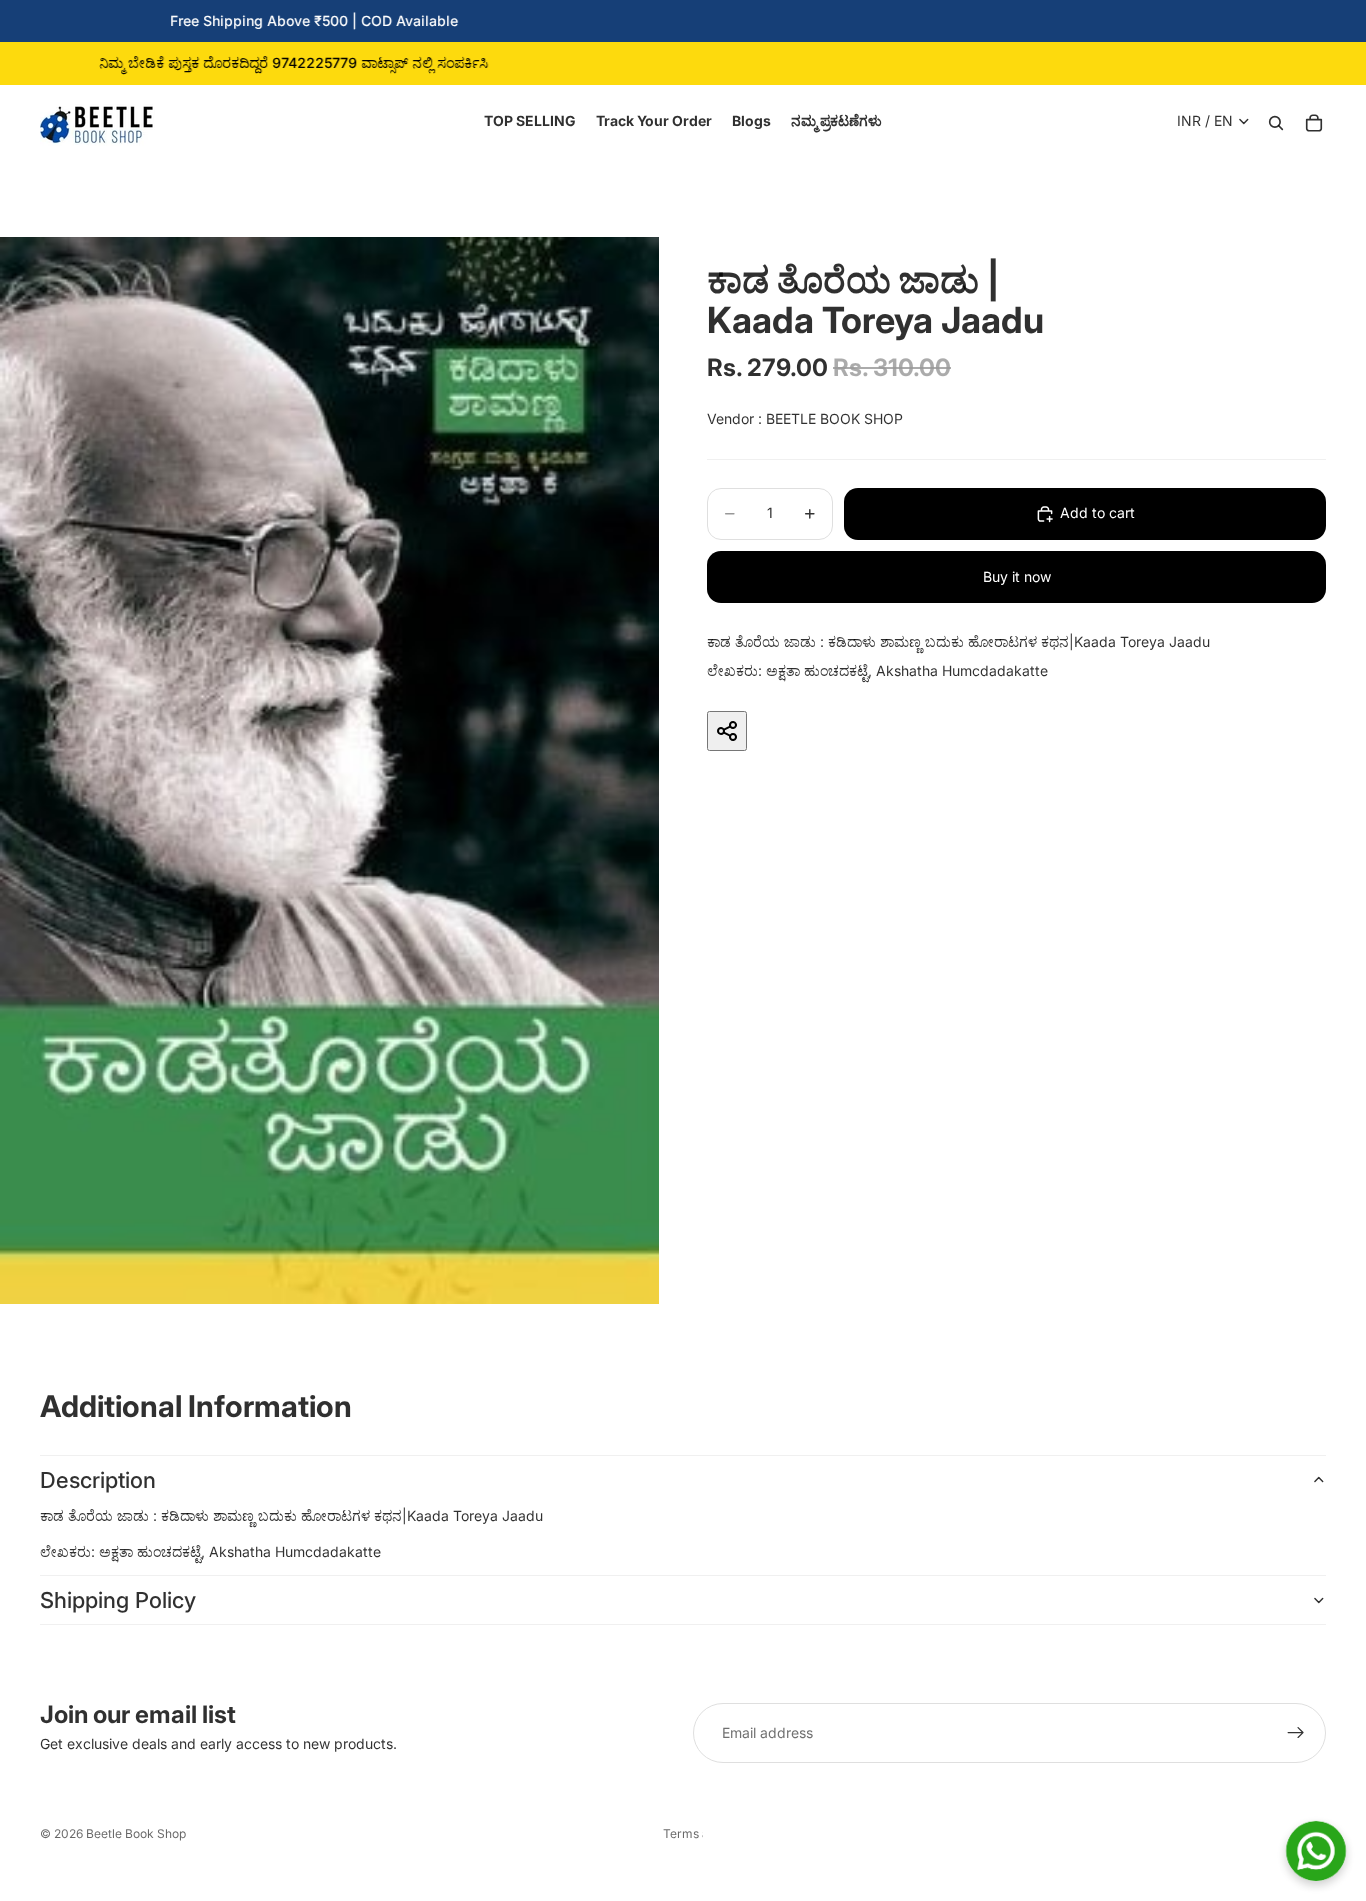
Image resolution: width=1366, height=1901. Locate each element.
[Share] (727, 731)
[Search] (1276, 121)
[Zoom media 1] (329, 770)
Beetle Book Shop (136, 1833)
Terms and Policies (683, 1833)
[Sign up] (1296, 1733)
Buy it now (1017, 576)
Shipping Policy (118, 1600)
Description (98, 1480)
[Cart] (1314, 121)
